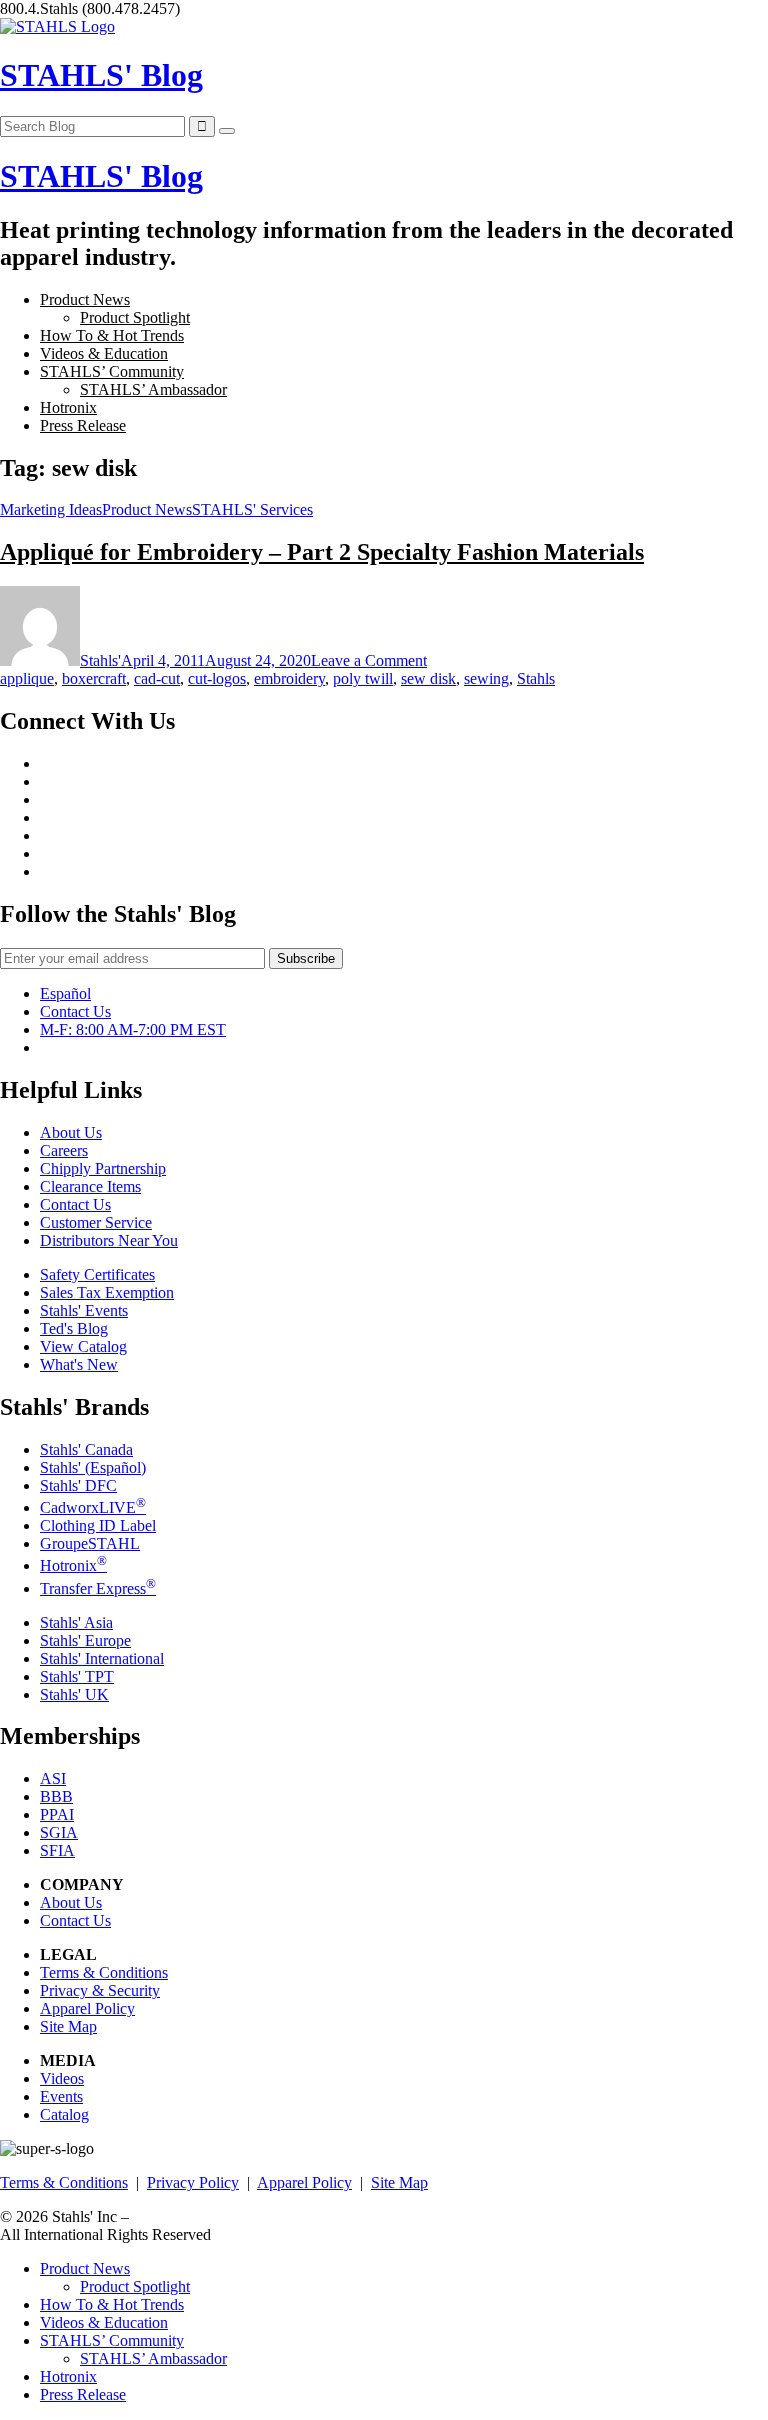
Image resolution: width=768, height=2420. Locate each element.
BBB (56, 1796)
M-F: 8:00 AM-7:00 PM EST (133, 1029)
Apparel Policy (87, 2008)
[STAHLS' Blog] (57, 26)
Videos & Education (104, 353)
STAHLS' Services (252, 509)
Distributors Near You (109, 1240)
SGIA (59, 1832)
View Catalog (83, 1346)
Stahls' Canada (86, 1449)
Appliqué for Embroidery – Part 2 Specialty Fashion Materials (322, 552)
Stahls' (100, 660)
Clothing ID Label (98, 1525)
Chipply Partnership (103, 1168)
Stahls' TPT (77, 1676)
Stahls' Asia (76, 1622)
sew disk (428, 678)
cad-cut (157, 678)
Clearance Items (90, 1186)
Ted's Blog (74, 1328)
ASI (53, 1778)
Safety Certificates (97, 1274)
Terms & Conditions (104, 1972)
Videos (62, 2078)
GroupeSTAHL (90, 1543)
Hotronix (68, 407)
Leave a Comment (369, 660)
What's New (79, 1364)
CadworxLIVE (93, 1507)
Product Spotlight (135, 317)
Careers (64, 1150)
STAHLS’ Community (112, 371)
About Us (71, 1132)
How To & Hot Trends (112, 335)
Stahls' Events (84, 1310)
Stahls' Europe (85, 1640)
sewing (486, 678)
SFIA (57, 1850)
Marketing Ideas (51, 509)
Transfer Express (98, 1588)
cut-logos (217, 678)
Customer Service (96, 1222)
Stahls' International (102, 1658)
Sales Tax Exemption (107, 1292)
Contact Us (75, 1011)
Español (65, 993)
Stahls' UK (74, 1694)
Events (61, 2096)
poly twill (363, 678)
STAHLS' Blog (101, 75)
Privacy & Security (100, 1990)
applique (27, 678)
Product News (85, 299)
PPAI (57, 1814)
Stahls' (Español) (93, 1467)
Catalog (64, 2114)
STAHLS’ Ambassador (153, 389)
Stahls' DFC (78, 1485)
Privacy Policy (193, 2182)
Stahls (536, 678)
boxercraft (94, 678)
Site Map (68, 2026)
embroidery (289, 678)
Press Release (83, 425)
